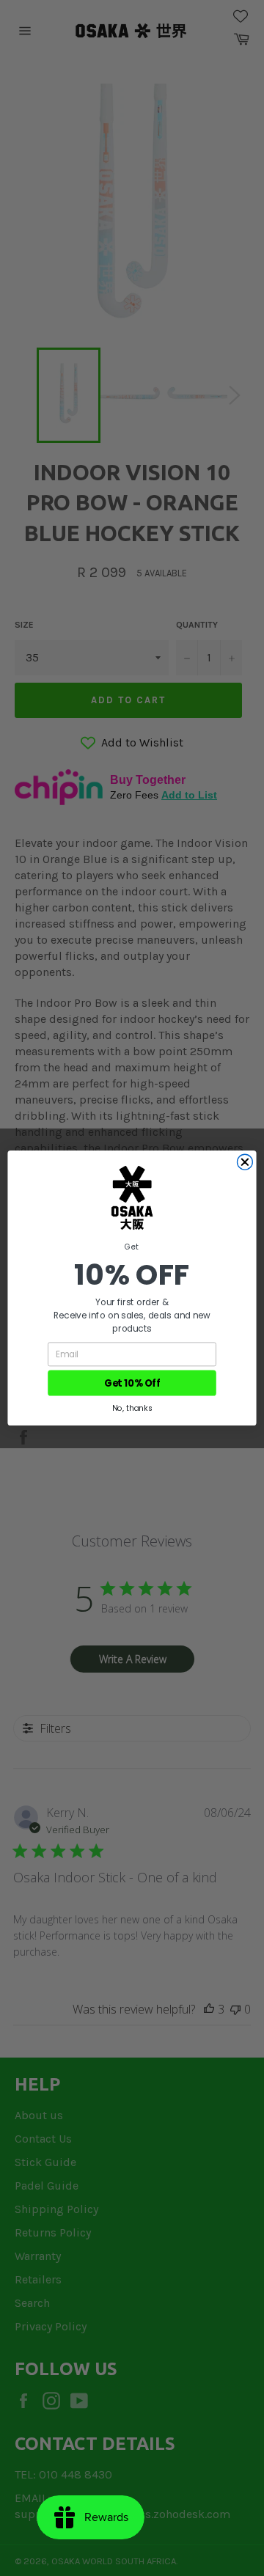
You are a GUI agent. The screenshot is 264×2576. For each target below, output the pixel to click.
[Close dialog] (245, 1162)
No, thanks (132, 1408)
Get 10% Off (132, 1383)
